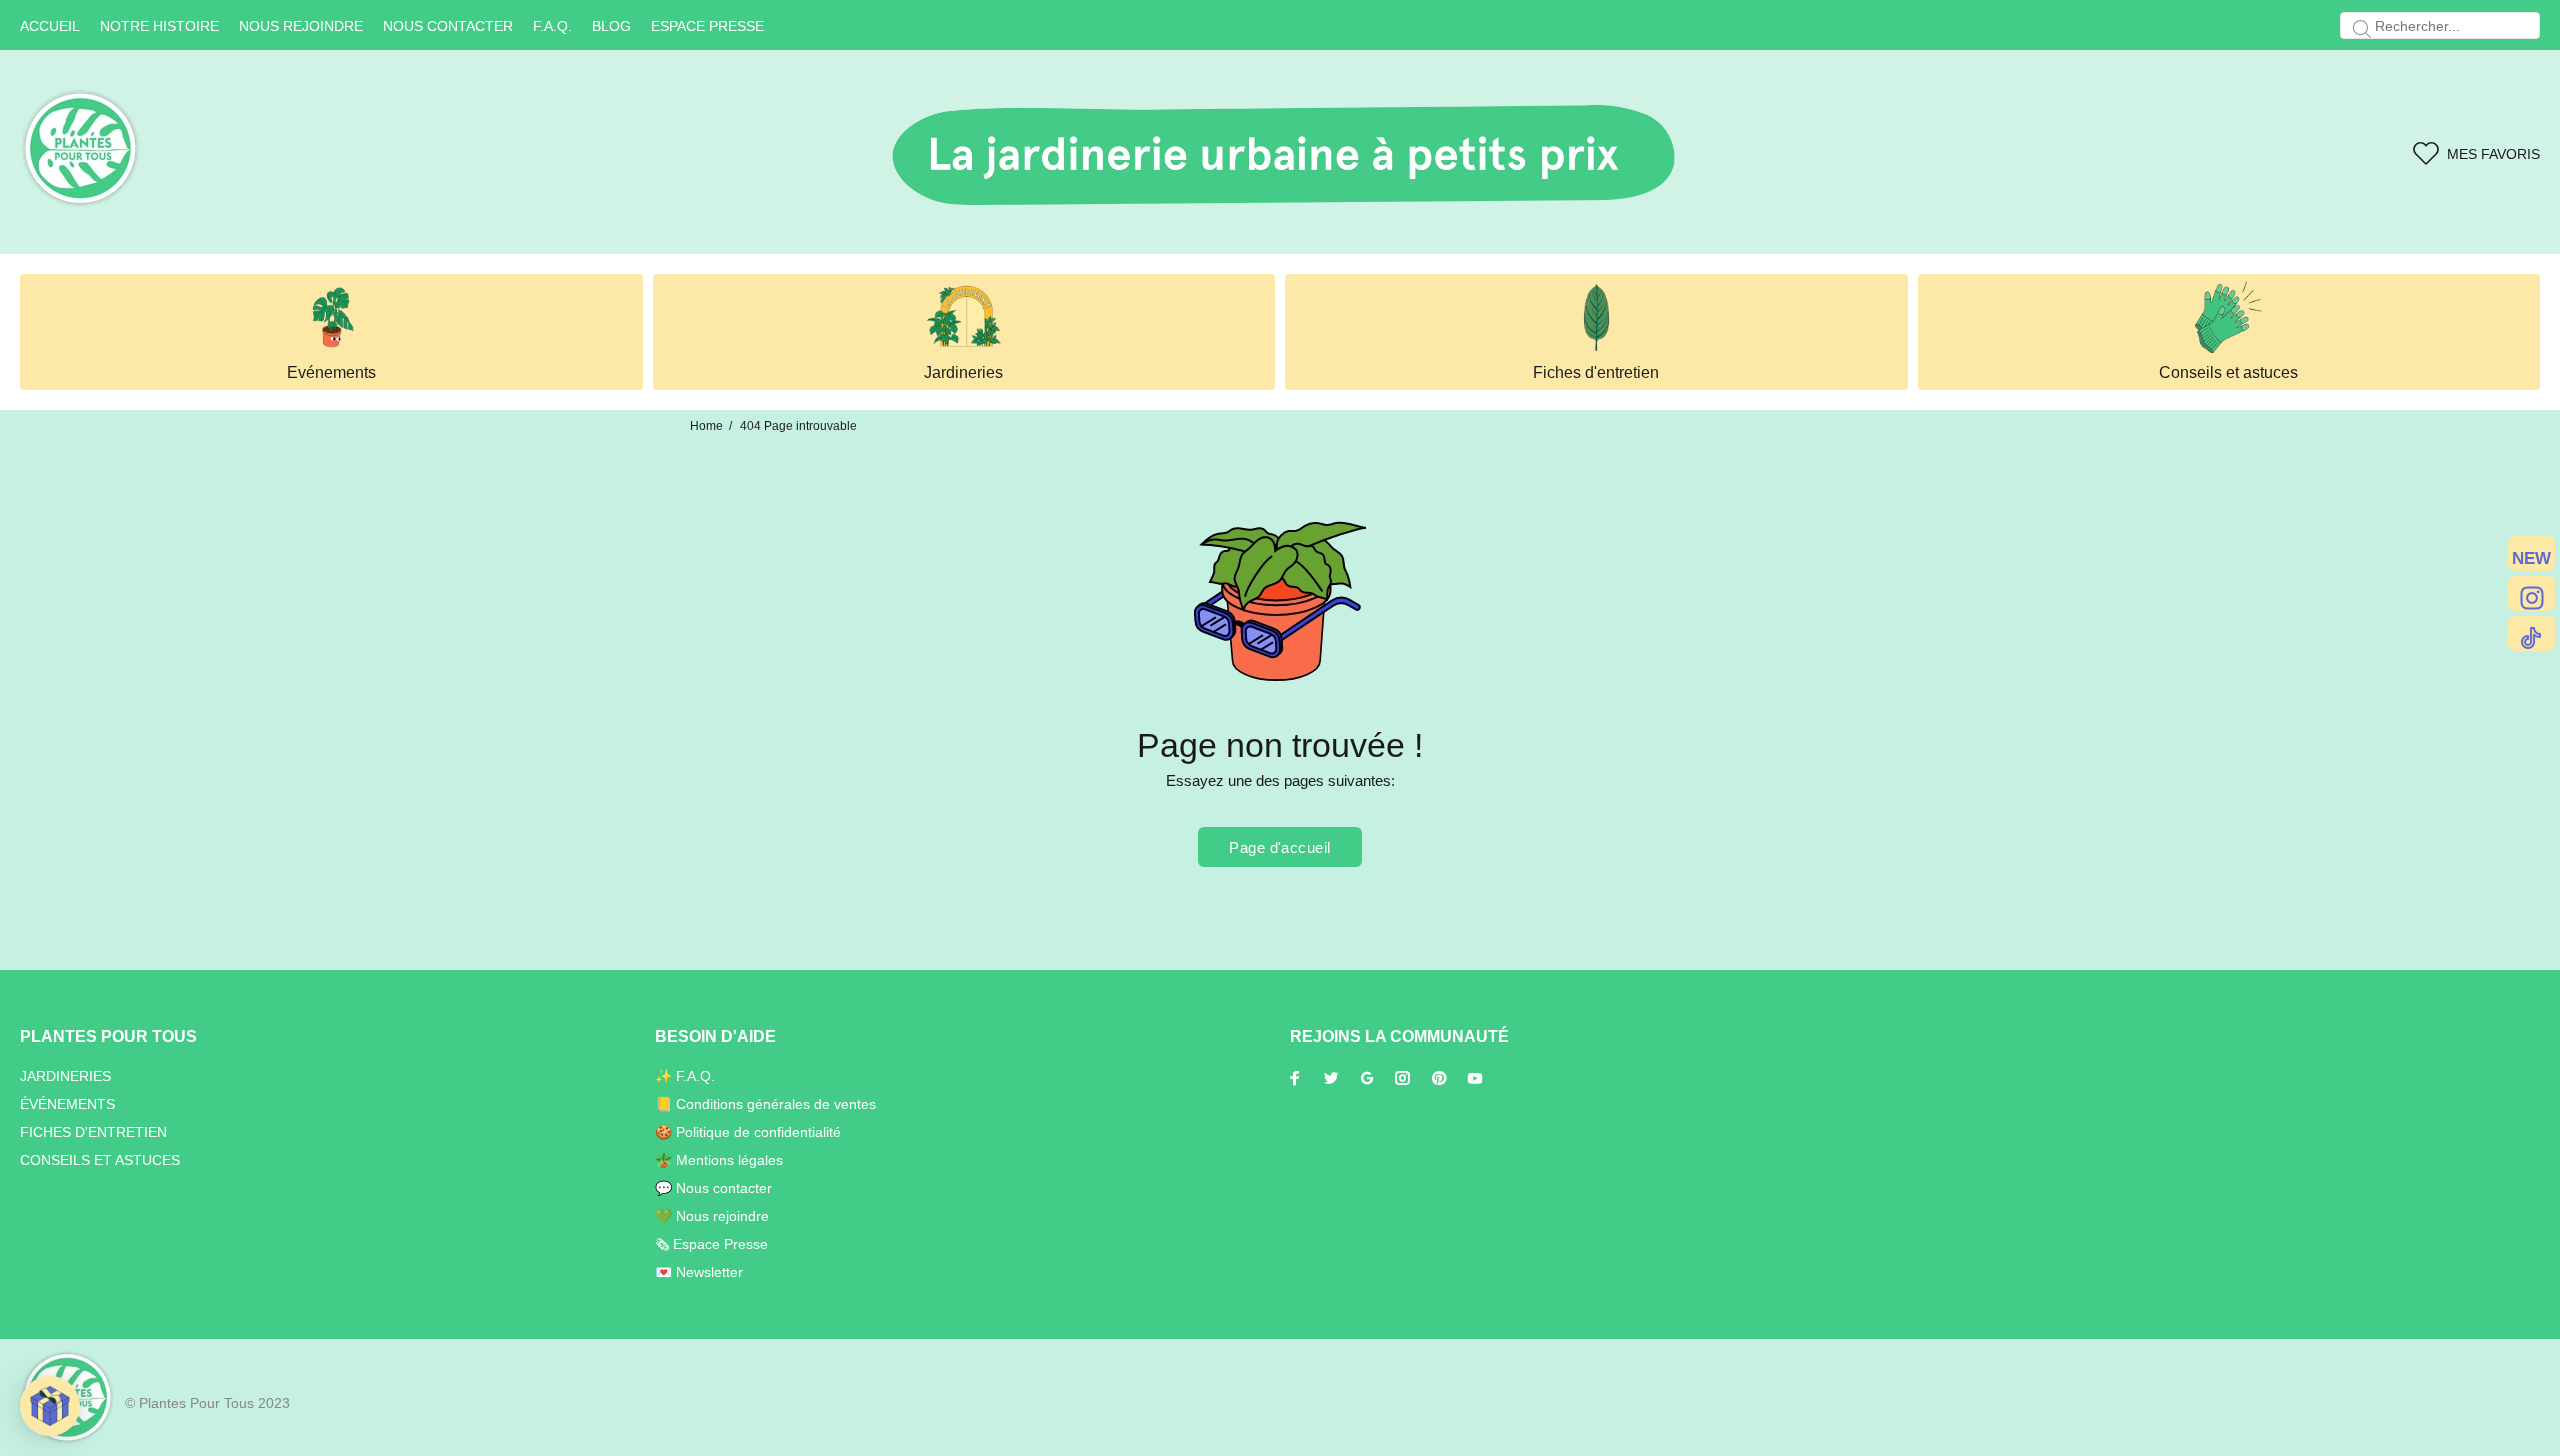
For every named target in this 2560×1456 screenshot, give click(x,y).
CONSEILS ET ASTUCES (100, 1160)
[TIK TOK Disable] (2531, 633)
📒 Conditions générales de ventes (765, 1104)
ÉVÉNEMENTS (67, 1104)
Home (706, 426)
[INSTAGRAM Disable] (2531, 593)
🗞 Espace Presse (711, 1244)
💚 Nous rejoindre (712, 1216)
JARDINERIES (65, 1076)
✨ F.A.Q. (685, 1076)
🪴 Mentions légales (719, 1160)
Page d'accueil (1279, 847)
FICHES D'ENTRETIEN (93, 1132)
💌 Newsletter (699, 1272)
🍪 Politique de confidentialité (748, 1132)
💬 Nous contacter (713, 1188)
